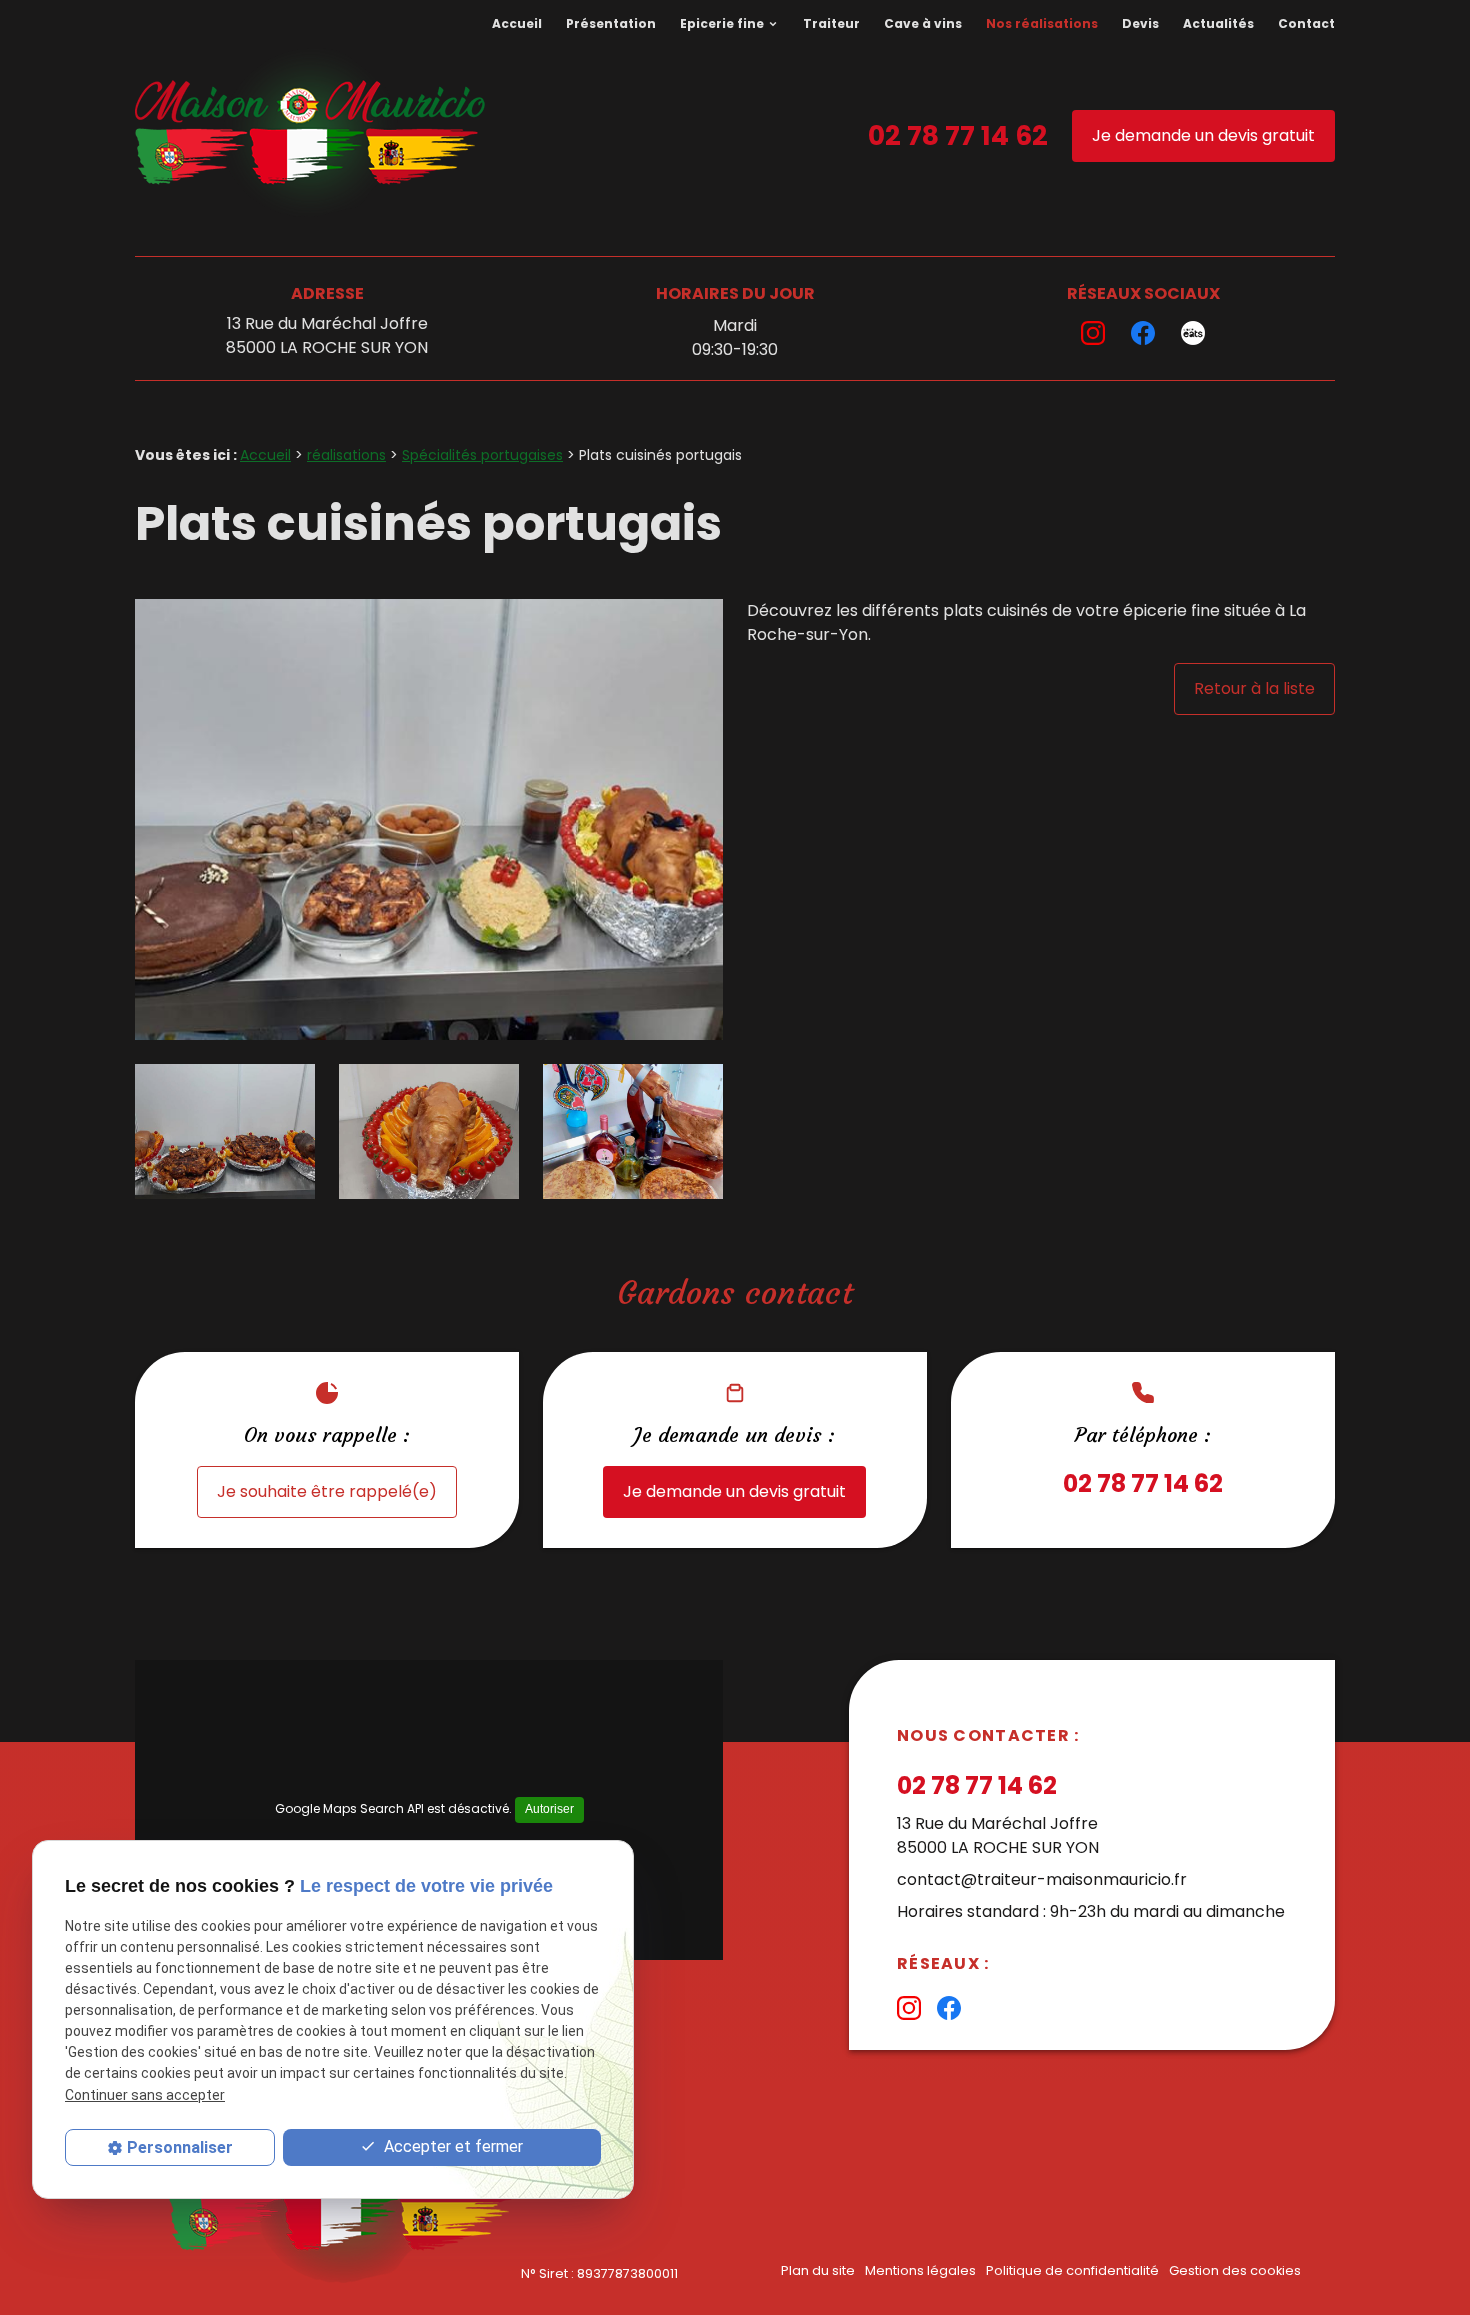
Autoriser (549, 1809)
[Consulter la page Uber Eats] (1193, 333)
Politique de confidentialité (1072, 2270)
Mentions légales (920, 2270)
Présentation (611, 23)
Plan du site (818, 2270)
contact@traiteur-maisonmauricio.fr (1042, 1879)
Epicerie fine (722, 23)
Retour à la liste (1254, 688)
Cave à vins (923, 23)
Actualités (1218, 23)
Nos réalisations (1042, 23)
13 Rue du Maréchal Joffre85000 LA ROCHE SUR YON (327, 335)
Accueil (517, 23)
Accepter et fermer (451, 2146)
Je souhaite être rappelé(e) (327, 1491)
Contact (1306, 23)
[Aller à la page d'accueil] (310, 136)
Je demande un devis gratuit (1203, 135)
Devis (1140, 23)
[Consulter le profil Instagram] (1093, 333)
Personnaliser (180, 2147)
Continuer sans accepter (145, 2095)
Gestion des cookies (1235, 2270)
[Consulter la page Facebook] (1143, 333)
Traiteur (831, 23)
